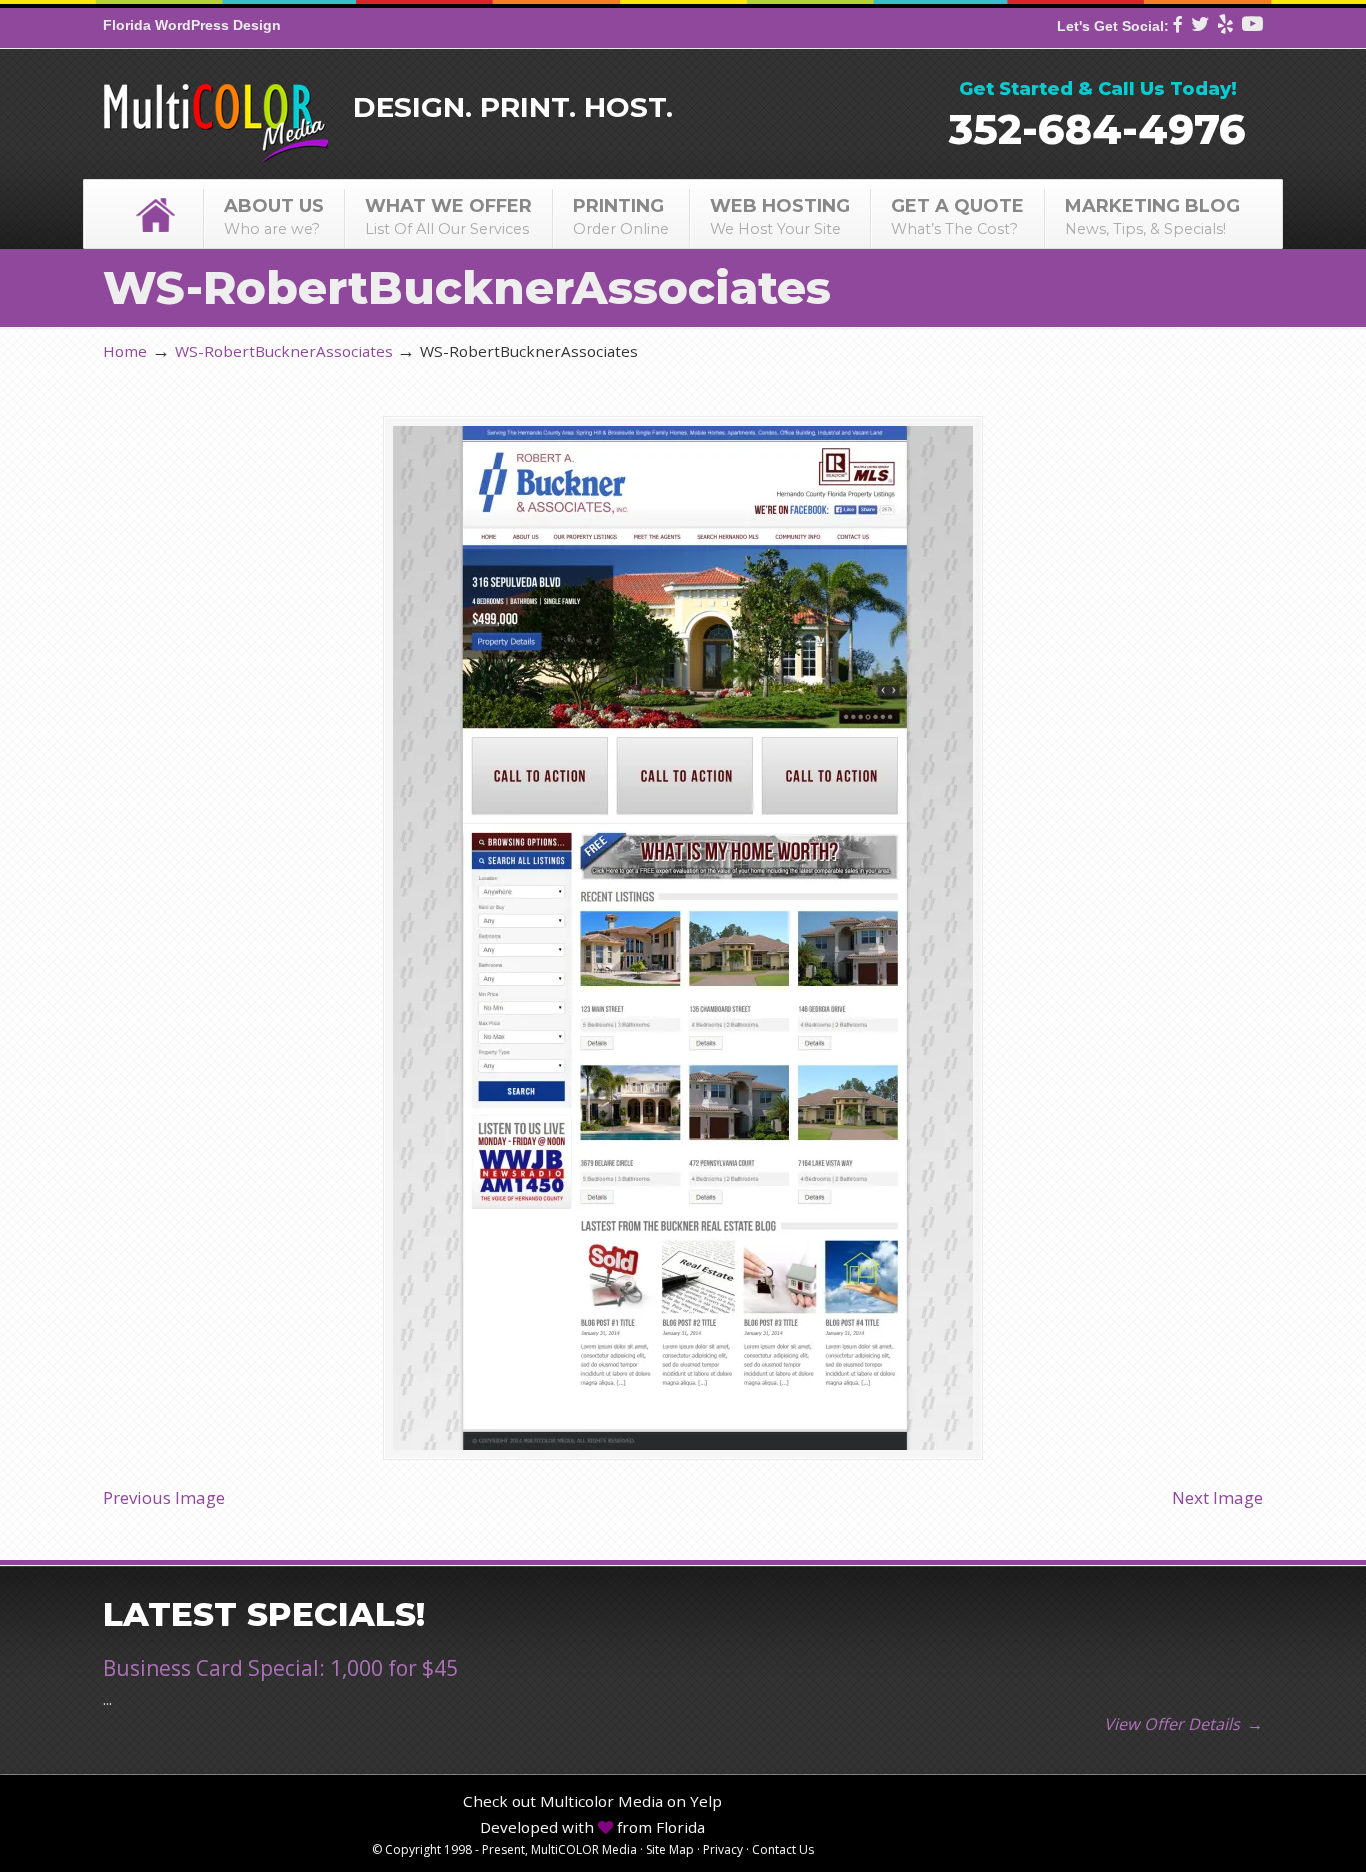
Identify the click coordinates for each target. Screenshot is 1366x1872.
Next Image (1217, 1497)
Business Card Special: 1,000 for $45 (280, 1668)
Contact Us (783, 1849)
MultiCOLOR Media (215, 109)
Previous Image (164, 1497)
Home (125, 351)
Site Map (670, 1849)
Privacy (723, 1849)
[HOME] (155, 214)
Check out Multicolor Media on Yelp (592, 1801)
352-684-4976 (1097, 129)
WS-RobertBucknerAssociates (284, 351)
